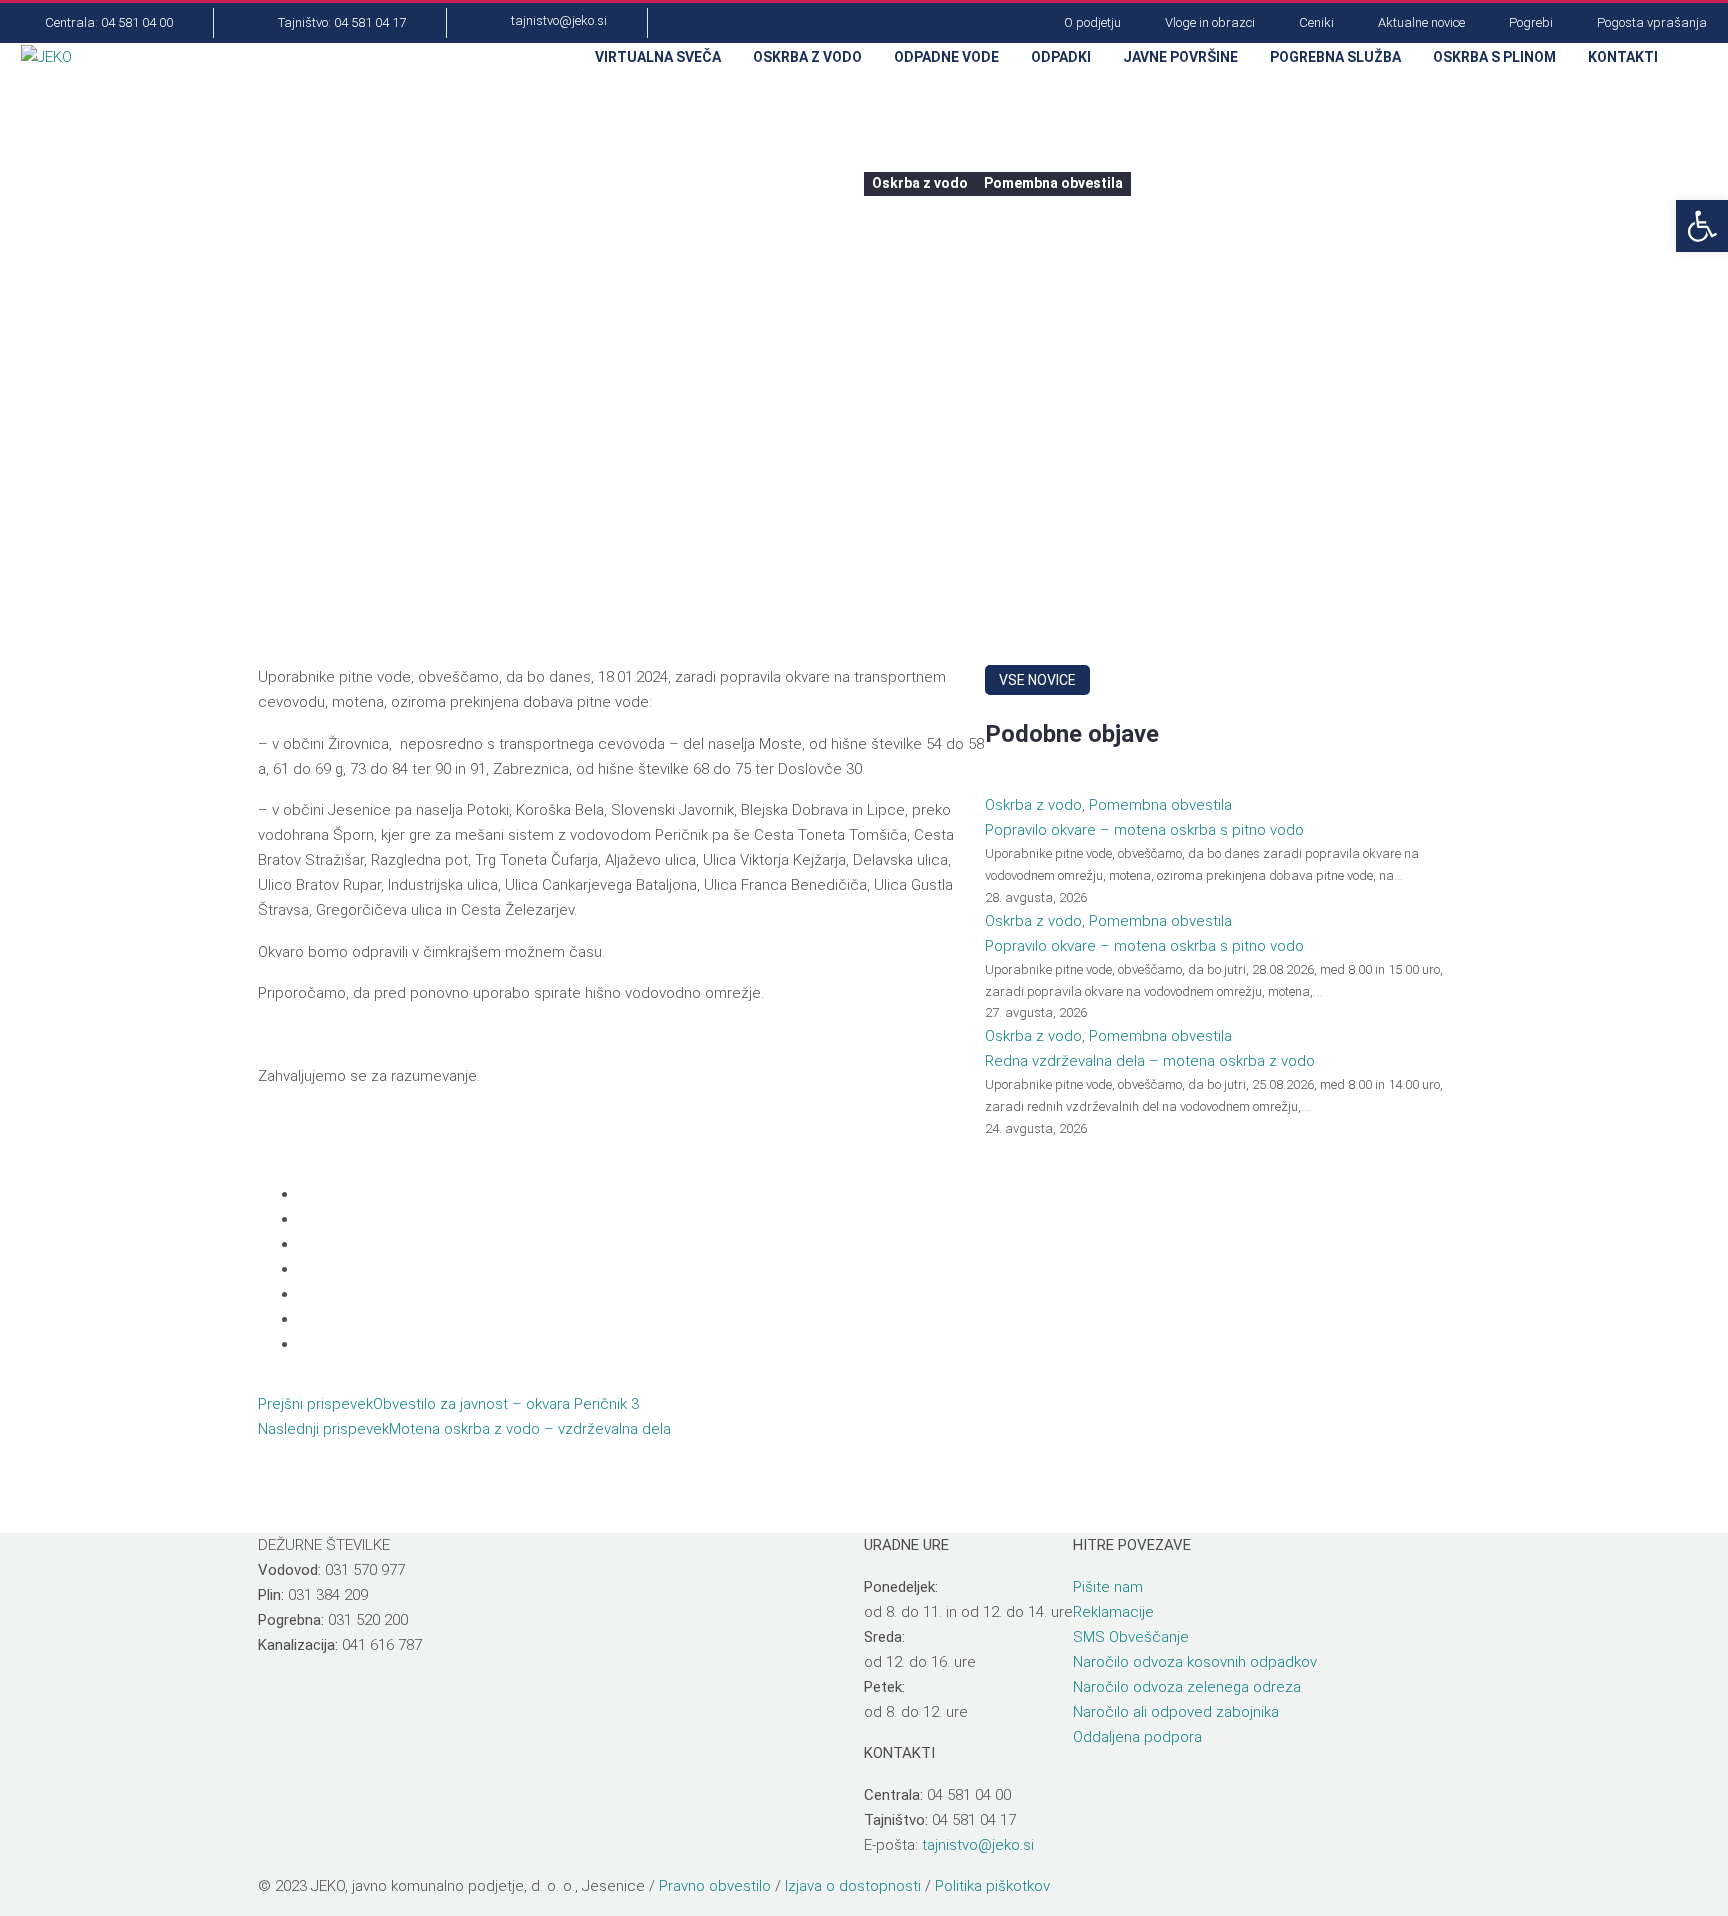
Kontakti (1623, 57)
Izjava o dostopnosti (853, 1886)
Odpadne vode (946, 57)
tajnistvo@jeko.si (978, 1845)
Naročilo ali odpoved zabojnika (1176, 1712)
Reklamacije (1113, 1612)
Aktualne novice (1421, 22)
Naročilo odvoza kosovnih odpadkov (1195, 1662)
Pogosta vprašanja (1652, 22)
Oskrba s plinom (1494, 57)
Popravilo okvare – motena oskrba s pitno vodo (1144, 830)
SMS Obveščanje (1131, 1637)
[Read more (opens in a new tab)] (97, 23)
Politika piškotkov (992, 1886)
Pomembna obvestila (1053, 183)
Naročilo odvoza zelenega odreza (1187, 1687)
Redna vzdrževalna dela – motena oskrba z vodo (1150, 1061)
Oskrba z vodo (807, 57)
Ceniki (1316, 22)
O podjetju (1092, 22)
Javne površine (1180, 57)
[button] (1695, 58)
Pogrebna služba (1335, 57)
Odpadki (1061, 57)
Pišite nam (1108, 1587)
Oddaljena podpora (1137, 1737)
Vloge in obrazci (1210, 22)
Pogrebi (1531, 22)
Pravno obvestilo (715, 1886)
